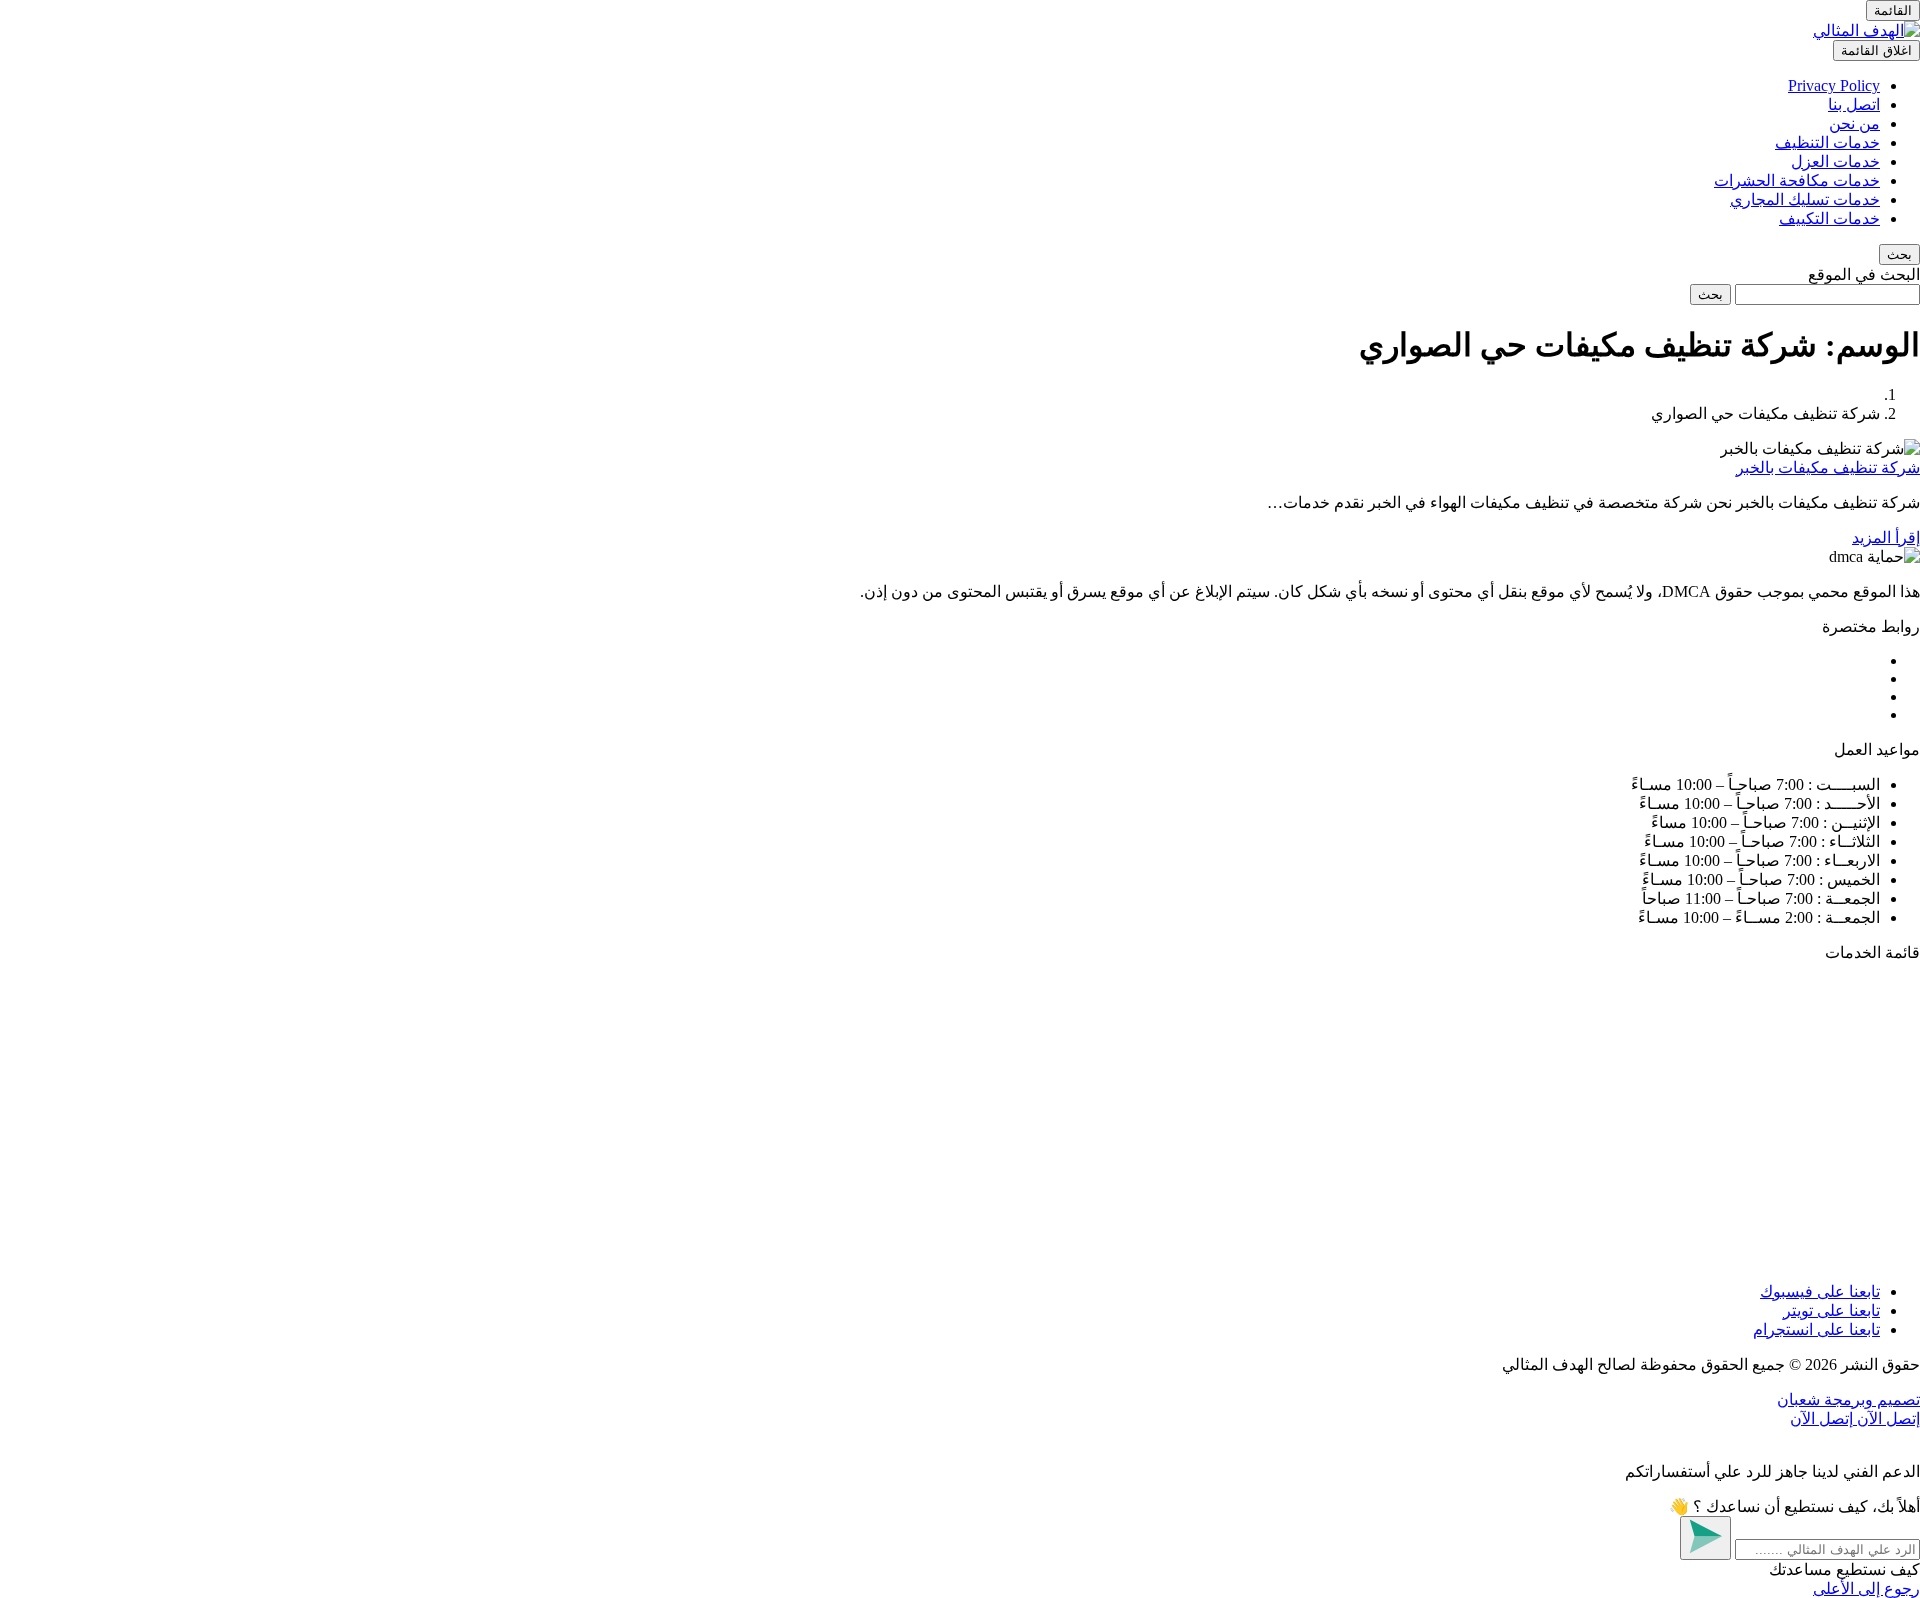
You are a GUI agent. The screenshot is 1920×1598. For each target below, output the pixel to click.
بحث (1710, 294)
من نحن (1854, 123)
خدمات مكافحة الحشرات (1797, 180)
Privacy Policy (1834, 85)
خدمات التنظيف (1827, 142)
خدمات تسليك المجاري (1805, 199)
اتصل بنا (1854, 104)
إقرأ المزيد (1886, 537)
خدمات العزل (1835, 161)
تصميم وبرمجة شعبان (1848, 1399)
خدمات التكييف (1829, 218)
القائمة (1893, 10)
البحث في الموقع (1864, 274)
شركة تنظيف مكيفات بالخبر (1828, 467)
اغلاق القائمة (1876, 50)
